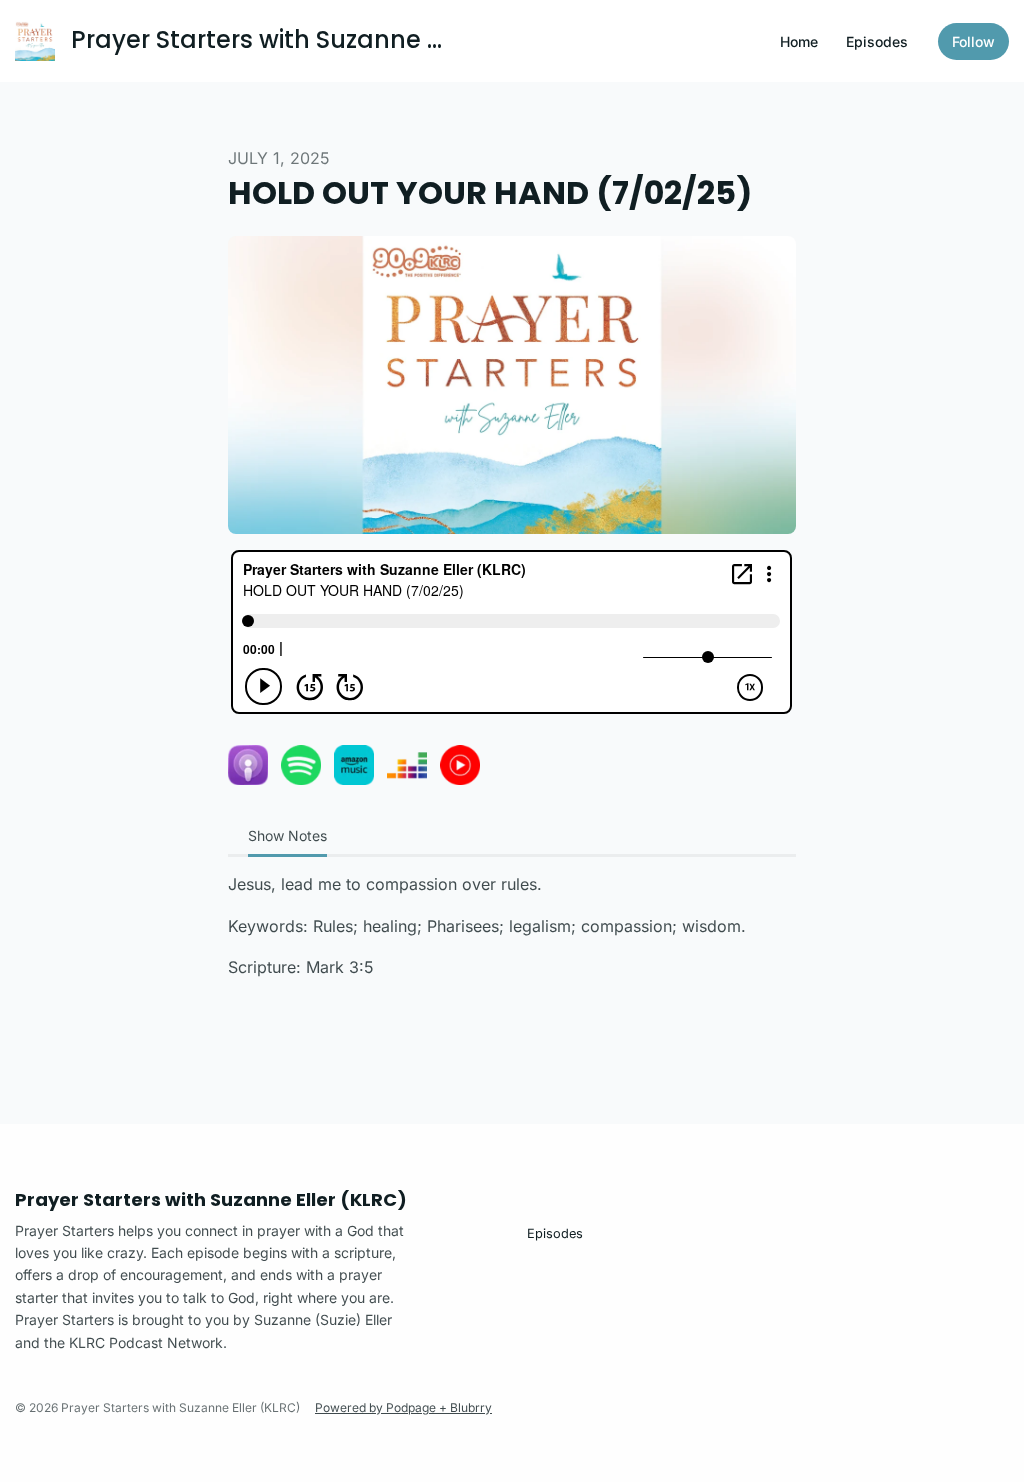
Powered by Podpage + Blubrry (403, 1407)
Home (799, 41)
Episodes (877, 41)
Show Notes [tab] (287, 835)
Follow (973, 41)
